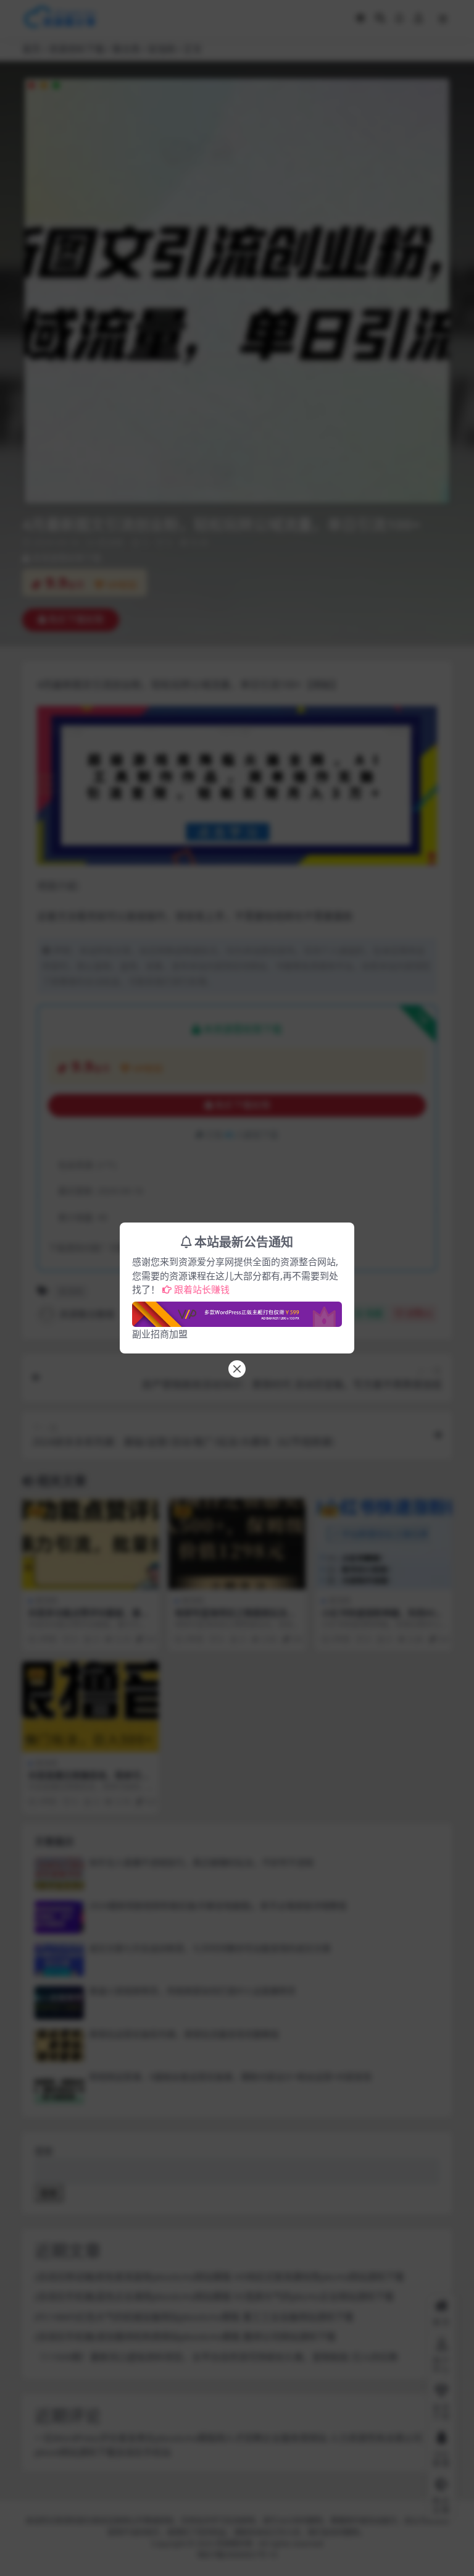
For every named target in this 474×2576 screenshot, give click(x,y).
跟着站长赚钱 (202, 1289)
